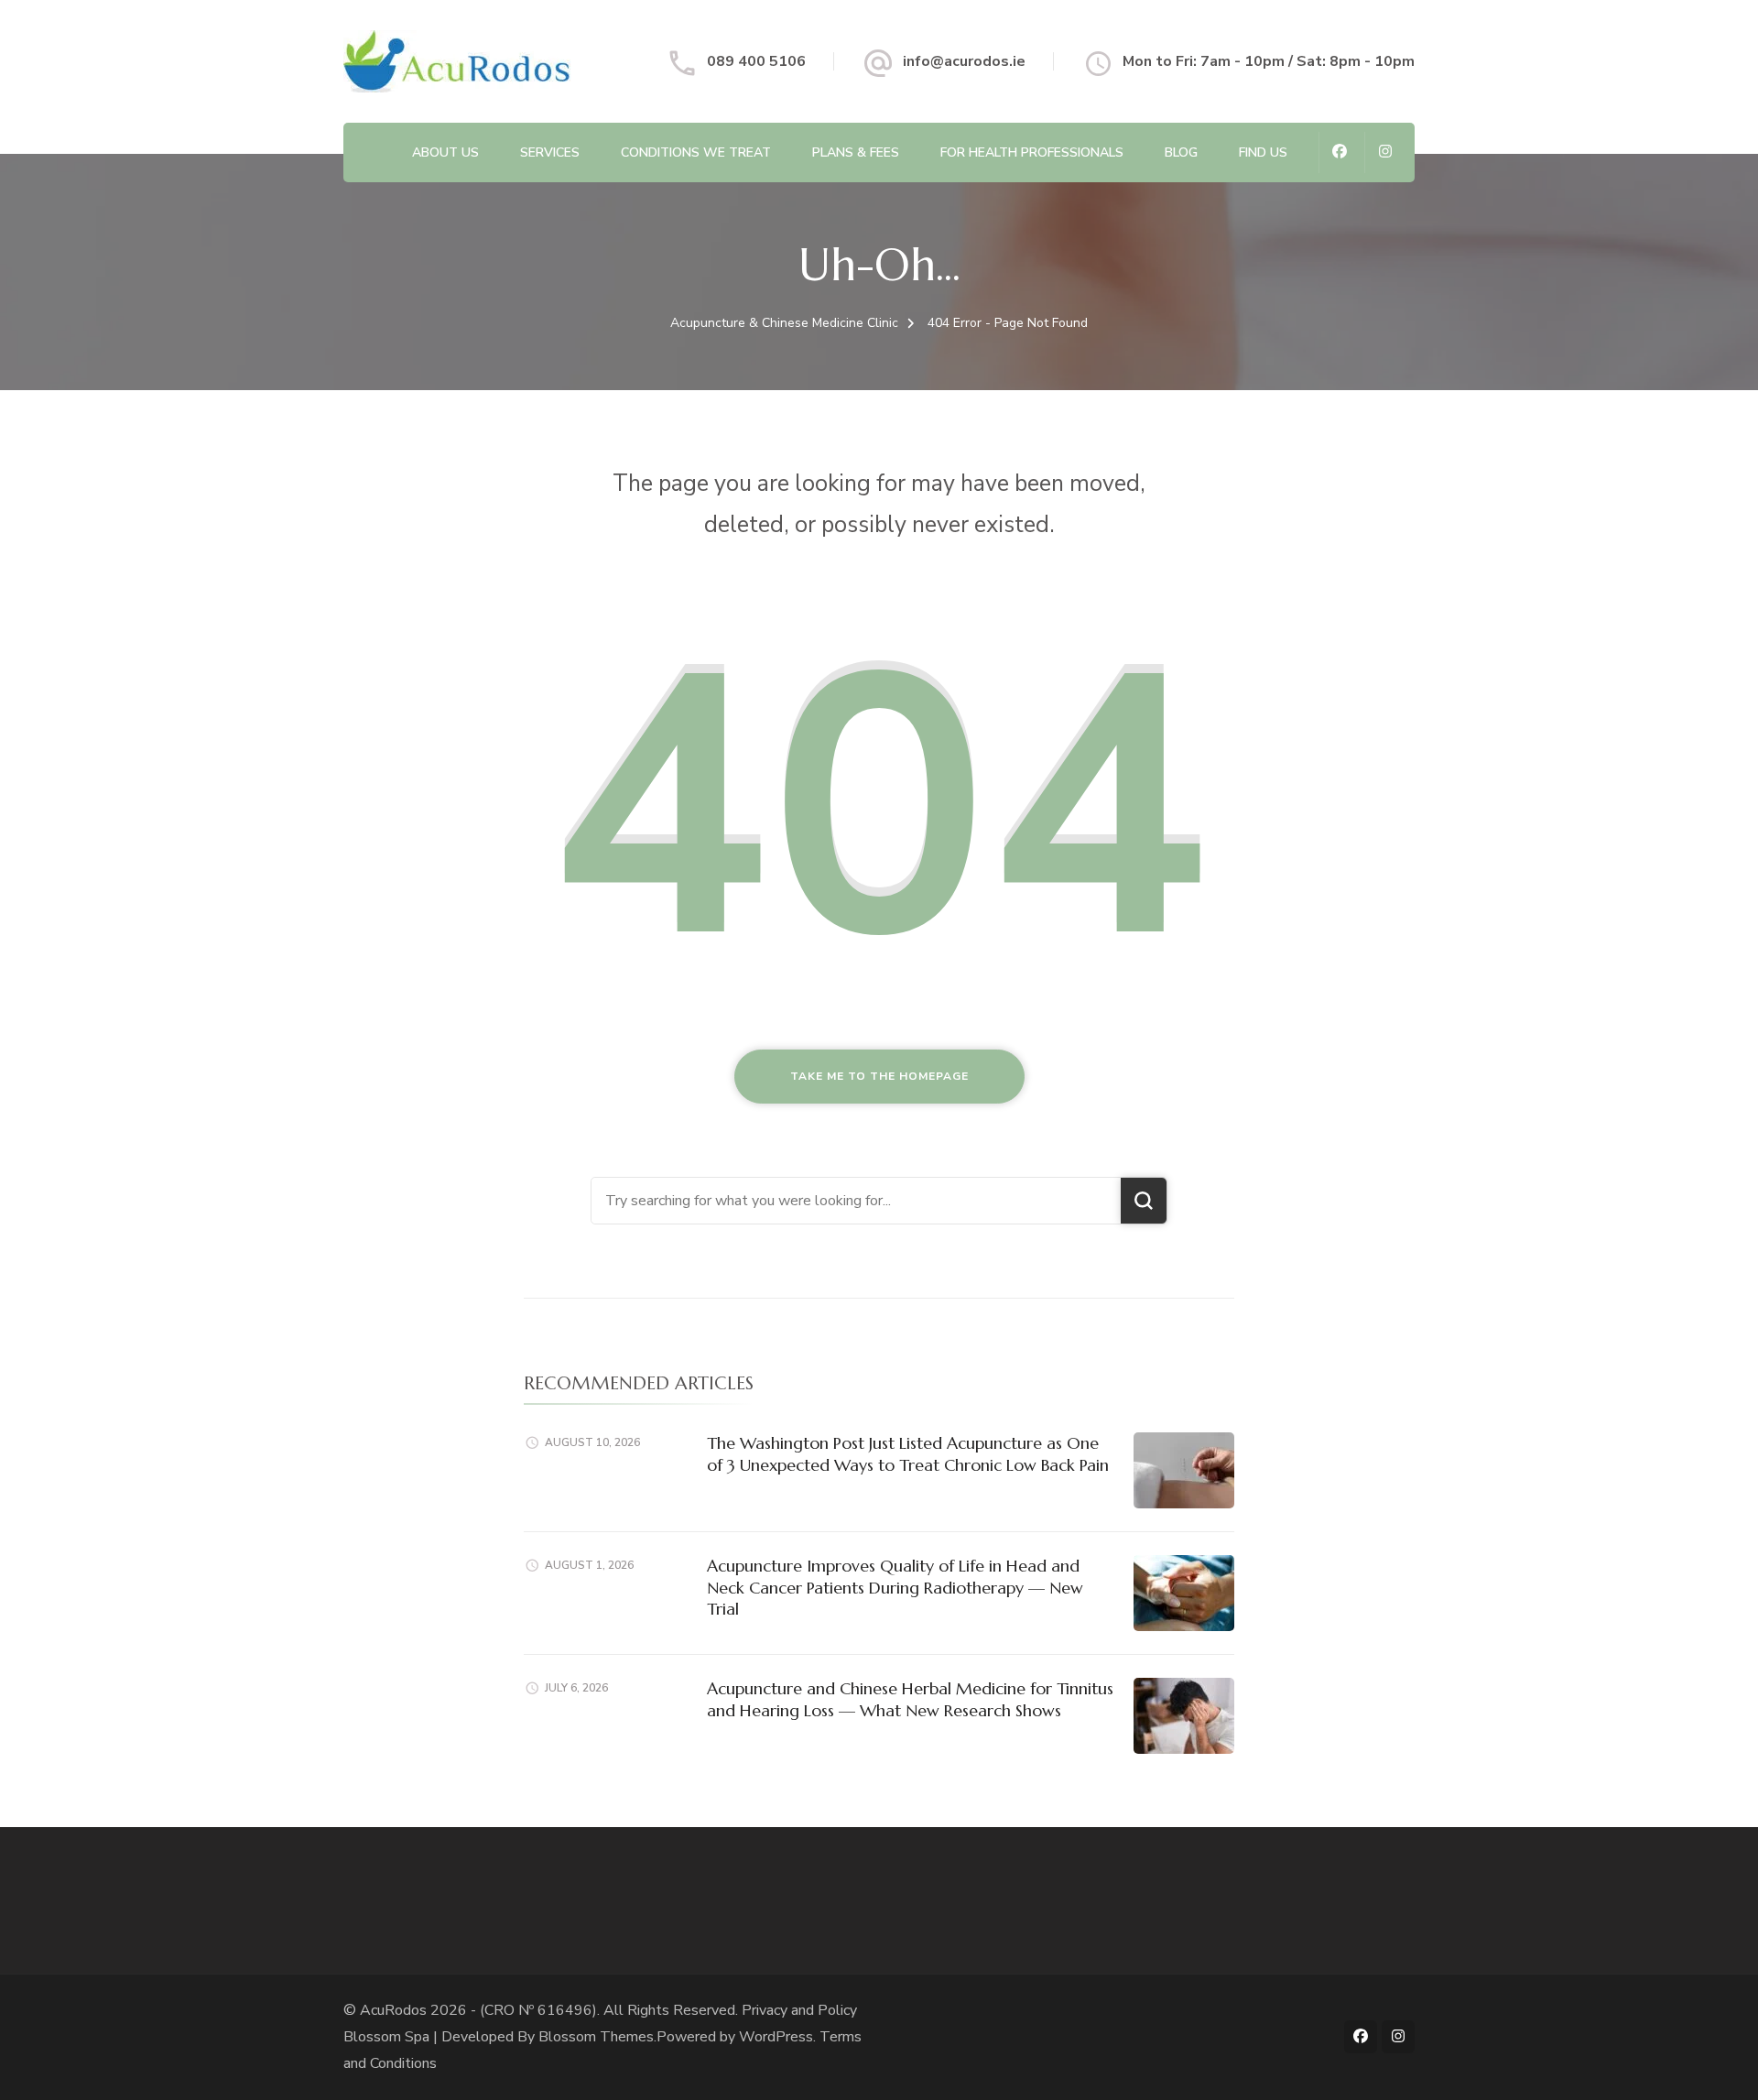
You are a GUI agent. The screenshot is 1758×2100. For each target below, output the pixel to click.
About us (445, 152)
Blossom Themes (596, 2037)
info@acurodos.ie (964, 61)
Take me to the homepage (879, 1076)
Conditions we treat (696, 152)
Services (550, 152)
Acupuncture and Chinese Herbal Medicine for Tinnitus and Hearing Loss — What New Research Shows (910, 1699)
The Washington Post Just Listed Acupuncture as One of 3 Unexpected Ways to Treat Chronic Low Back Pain (908, 1453)
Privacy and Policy (799, 2010)
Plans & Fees (856, 152)
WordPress (776, 2037)
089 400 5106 (756, 61)
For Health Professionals (1032, 152)
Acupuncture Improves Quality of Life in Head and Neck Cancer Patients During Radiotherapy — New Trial (895, 1587)
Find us (1263, 152)
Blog (1181, 152)
